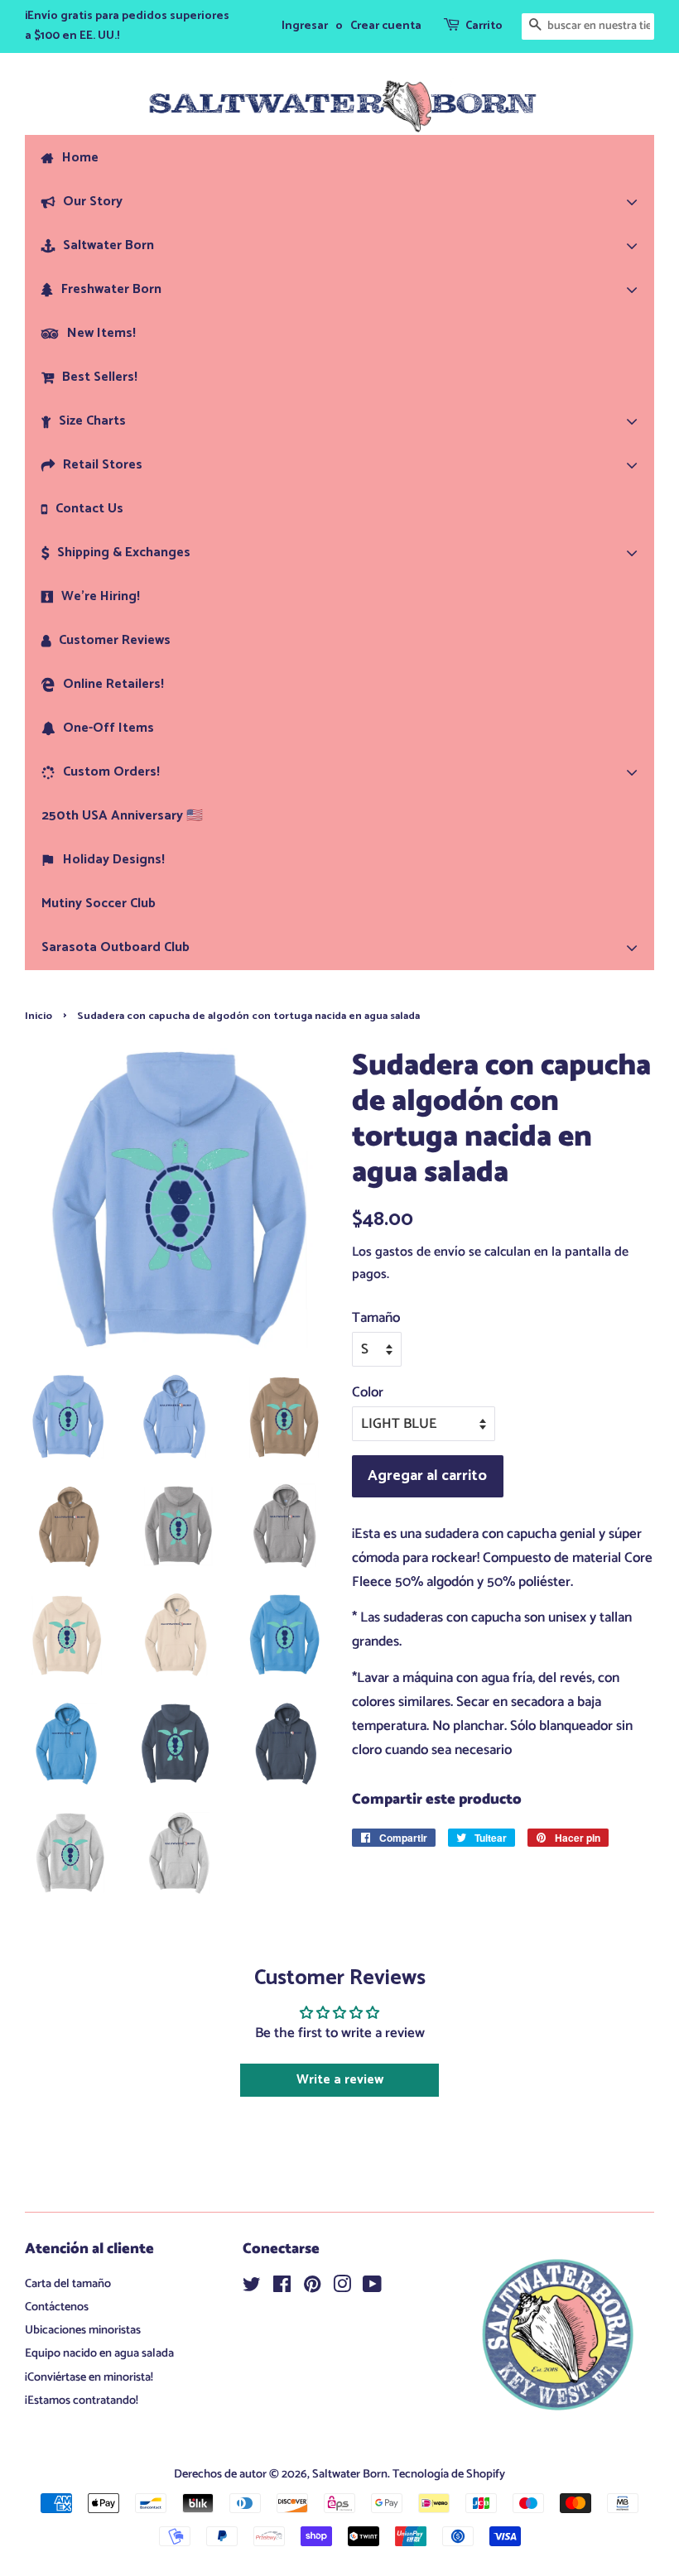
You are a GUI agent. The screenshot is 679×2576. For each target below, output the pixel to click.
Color (368, 1392)
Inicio (39, 1016)
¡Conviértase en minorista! (89, 2377)
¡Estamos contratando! (82, 2401)
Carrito (484, 26)
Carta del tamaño (68, 2284)
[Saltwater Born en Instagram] (342, 2288)
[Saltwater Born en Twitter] (252, 2288)
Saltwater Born (350, 2474)
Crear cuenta (386, 26)
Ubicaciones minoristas (83, 2330)
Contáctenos (57, 2307)
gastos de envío (420, 1252)
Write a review (340, 2080)
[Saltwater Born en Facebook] (282, 2288)
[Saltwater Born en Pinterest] (312, 2288)
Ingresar (305, 26)
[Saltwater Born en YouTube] (372, 2288)
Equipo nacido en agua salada (99, 2353)
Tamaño (376, 1318)
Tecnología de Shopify (449, 2474)
